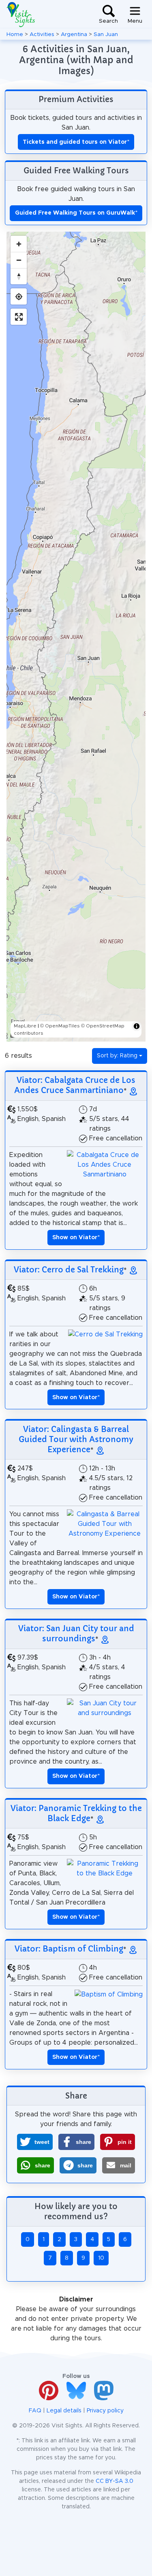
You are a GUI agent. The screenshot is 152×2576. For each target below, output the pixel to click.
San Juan (106, 34)
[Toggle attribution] (137, 1026)
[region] (76, 637)
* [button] (76, 1238)
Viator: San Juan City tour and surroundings (76, 1633)
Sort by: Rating (117, 1056)
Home (15, 34)
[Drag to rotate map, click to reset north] (19, 276)
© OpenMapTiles (60, 1026)
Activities (42, 34)
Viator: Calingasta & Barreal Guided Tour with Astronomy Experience (76, 1439)
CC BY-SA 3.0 (115, 2481)
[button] (35, 2142)
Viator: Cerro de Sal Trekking (69, 1270)
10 (101, 2258)
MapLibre (25, 1026)
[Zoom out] (19, 260)
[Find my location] (19, 296)
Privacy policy (105, 2411)
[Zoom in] (19, 244)
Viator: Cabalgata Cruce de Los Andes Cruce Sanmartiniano (75, 1085)
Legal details (64, 2411)
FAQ (35, 2411)
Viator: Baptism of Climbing (69, 1949)
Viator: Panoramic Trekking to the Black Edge (76, 1813)
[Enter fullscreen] (19, 317)
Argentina (74, 34)
